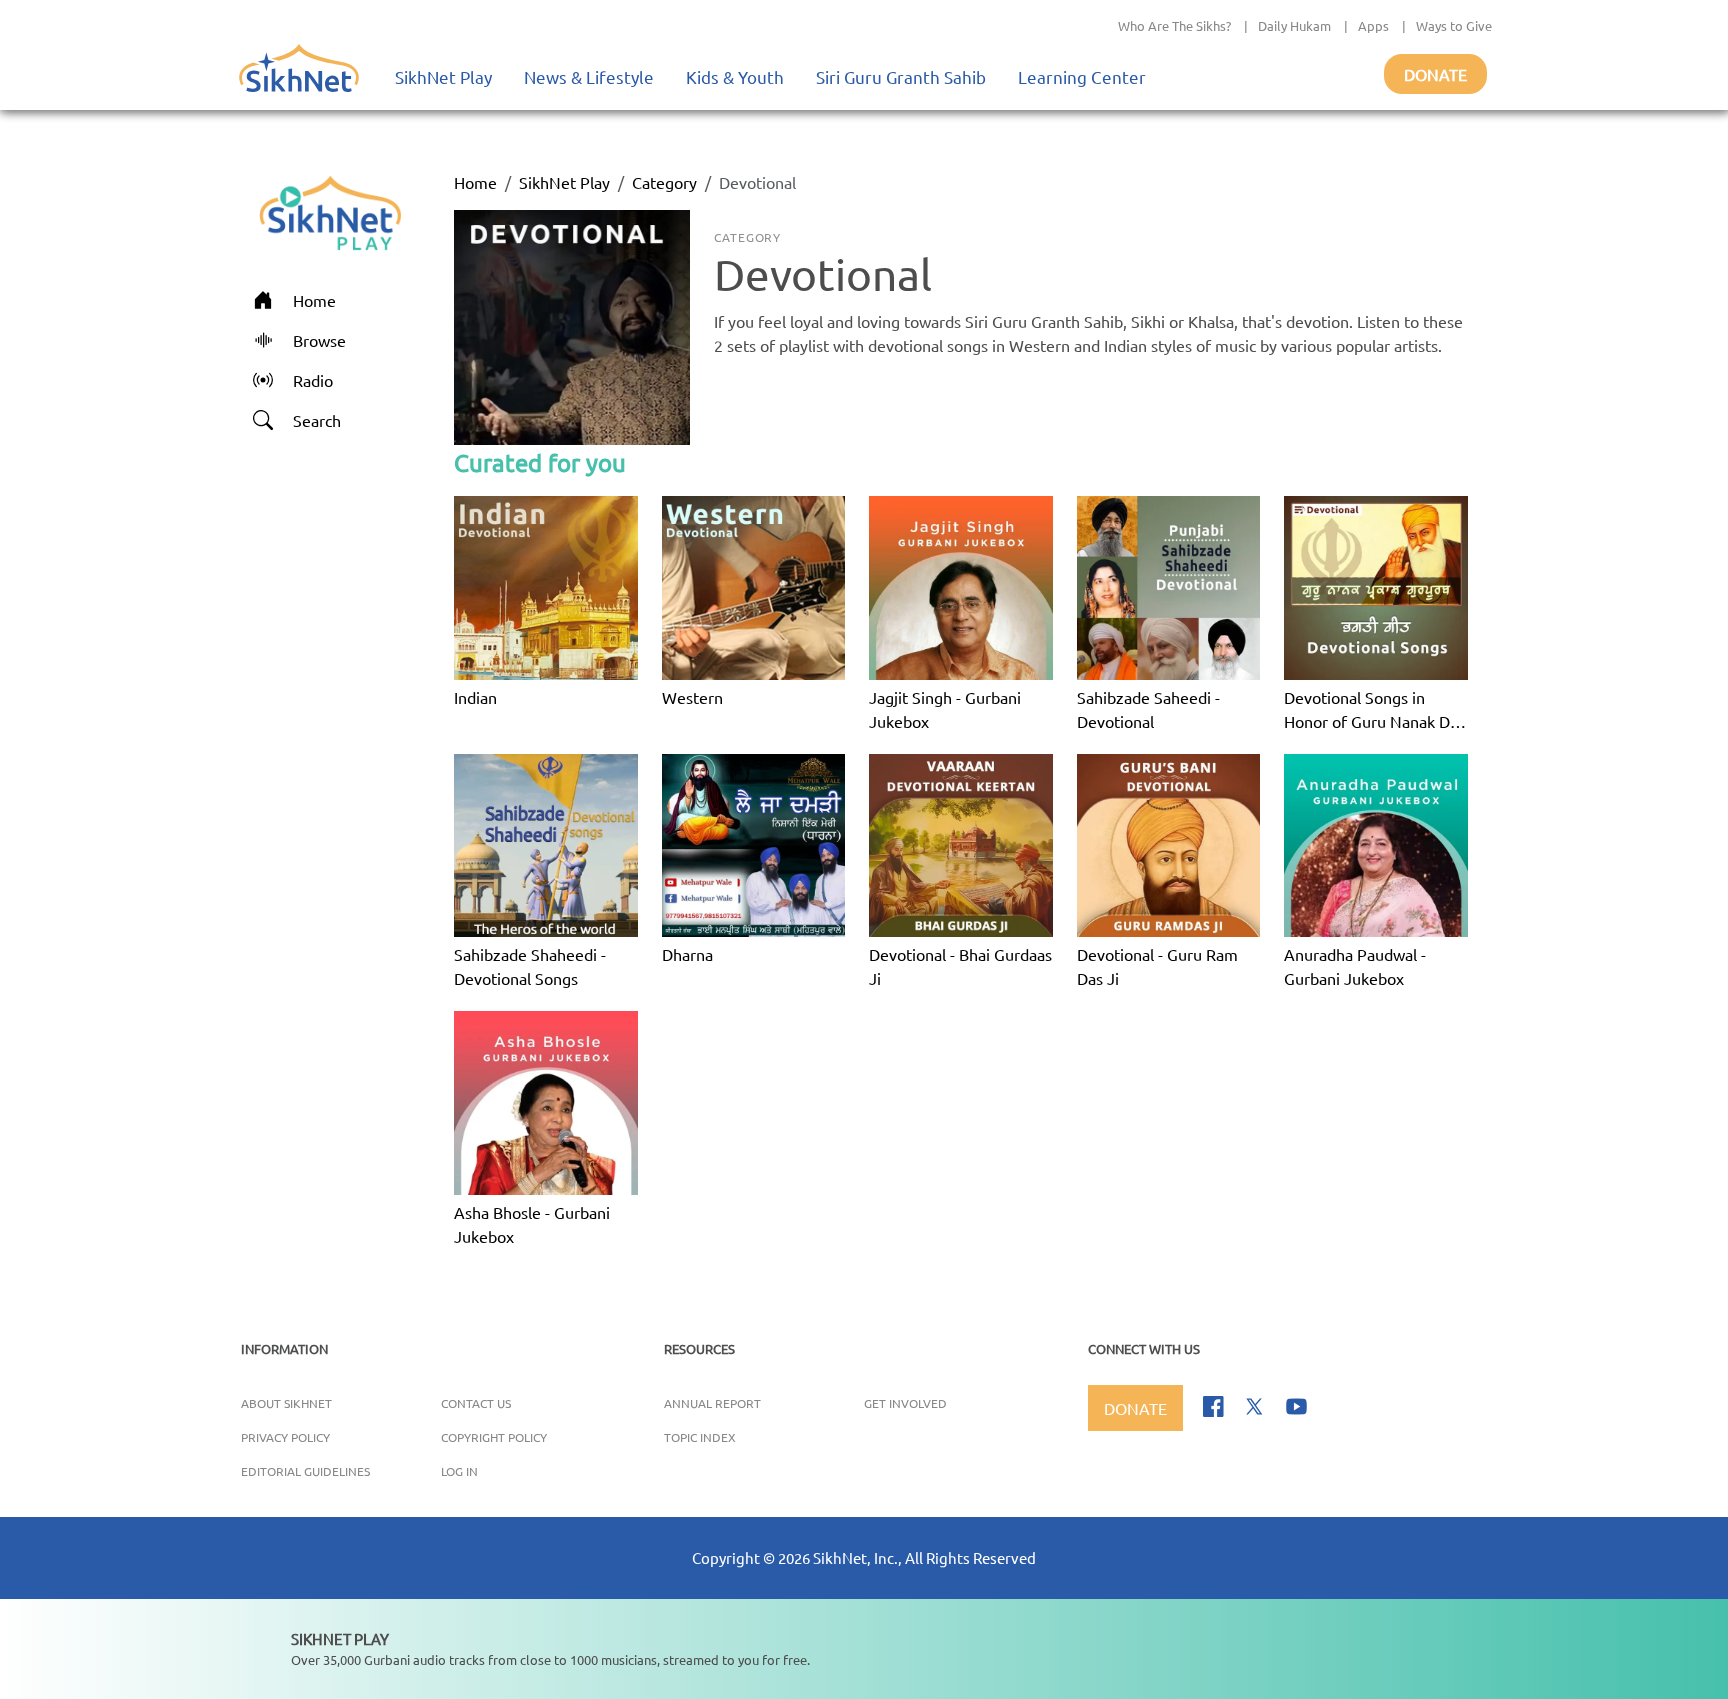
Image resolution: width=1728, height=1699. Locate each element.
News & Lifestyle (589, 76)
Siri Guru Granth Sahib (901, 76)
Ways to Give (1454, 25)
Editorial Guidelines (305, 1471)
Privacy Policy (285, 1437)
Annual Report (712, 1403)
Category (664, 182)
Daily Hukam (1294, 25)
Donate (1435, 74)
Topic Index (700, 1437)
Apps (1373, 25)
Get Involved (905, 1403)
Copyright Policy (494, 1437)
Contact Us (476, 1403)
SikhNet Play (443, 76)
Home (475, 182)
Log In (459, 1471)
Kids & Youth (735, 76)
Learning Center (1082, 76)
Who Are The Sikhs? (1174, 25)
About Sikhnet (286, 1403)
